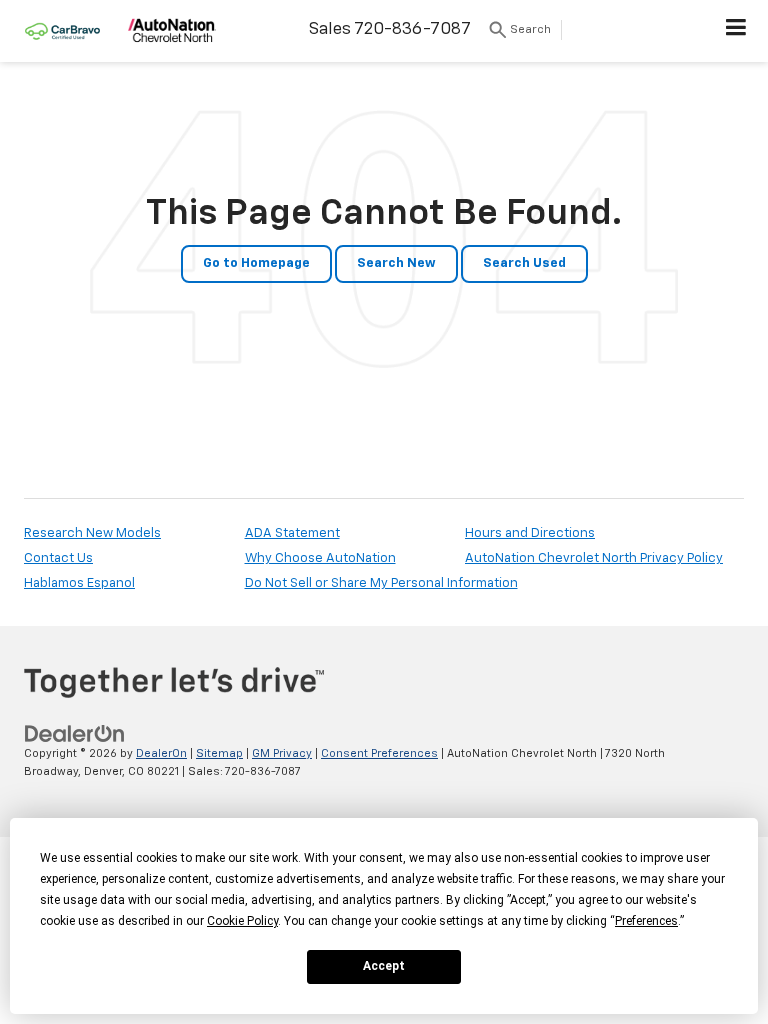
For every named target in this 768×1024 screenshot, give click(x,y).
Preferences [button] (646, 921)
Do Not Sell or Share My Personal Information (381, 583)
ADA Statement (292, 533)
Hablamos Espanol (79, 583)
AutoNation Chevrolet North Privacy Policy (594, 558)
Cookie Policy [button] (242, 921)
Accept (384, 966)
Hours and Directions (530, 533)
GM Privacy (282, 753)
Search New (396, 263)
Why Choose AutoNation (320, 558)
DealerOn (161, 753)
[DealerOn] (75, 733)
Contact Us (58, 558)
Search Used (524, 263)
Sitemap (219, 753)
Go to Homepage (256, 263)
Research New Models (92, 533)
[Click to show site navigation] (736, 31)
